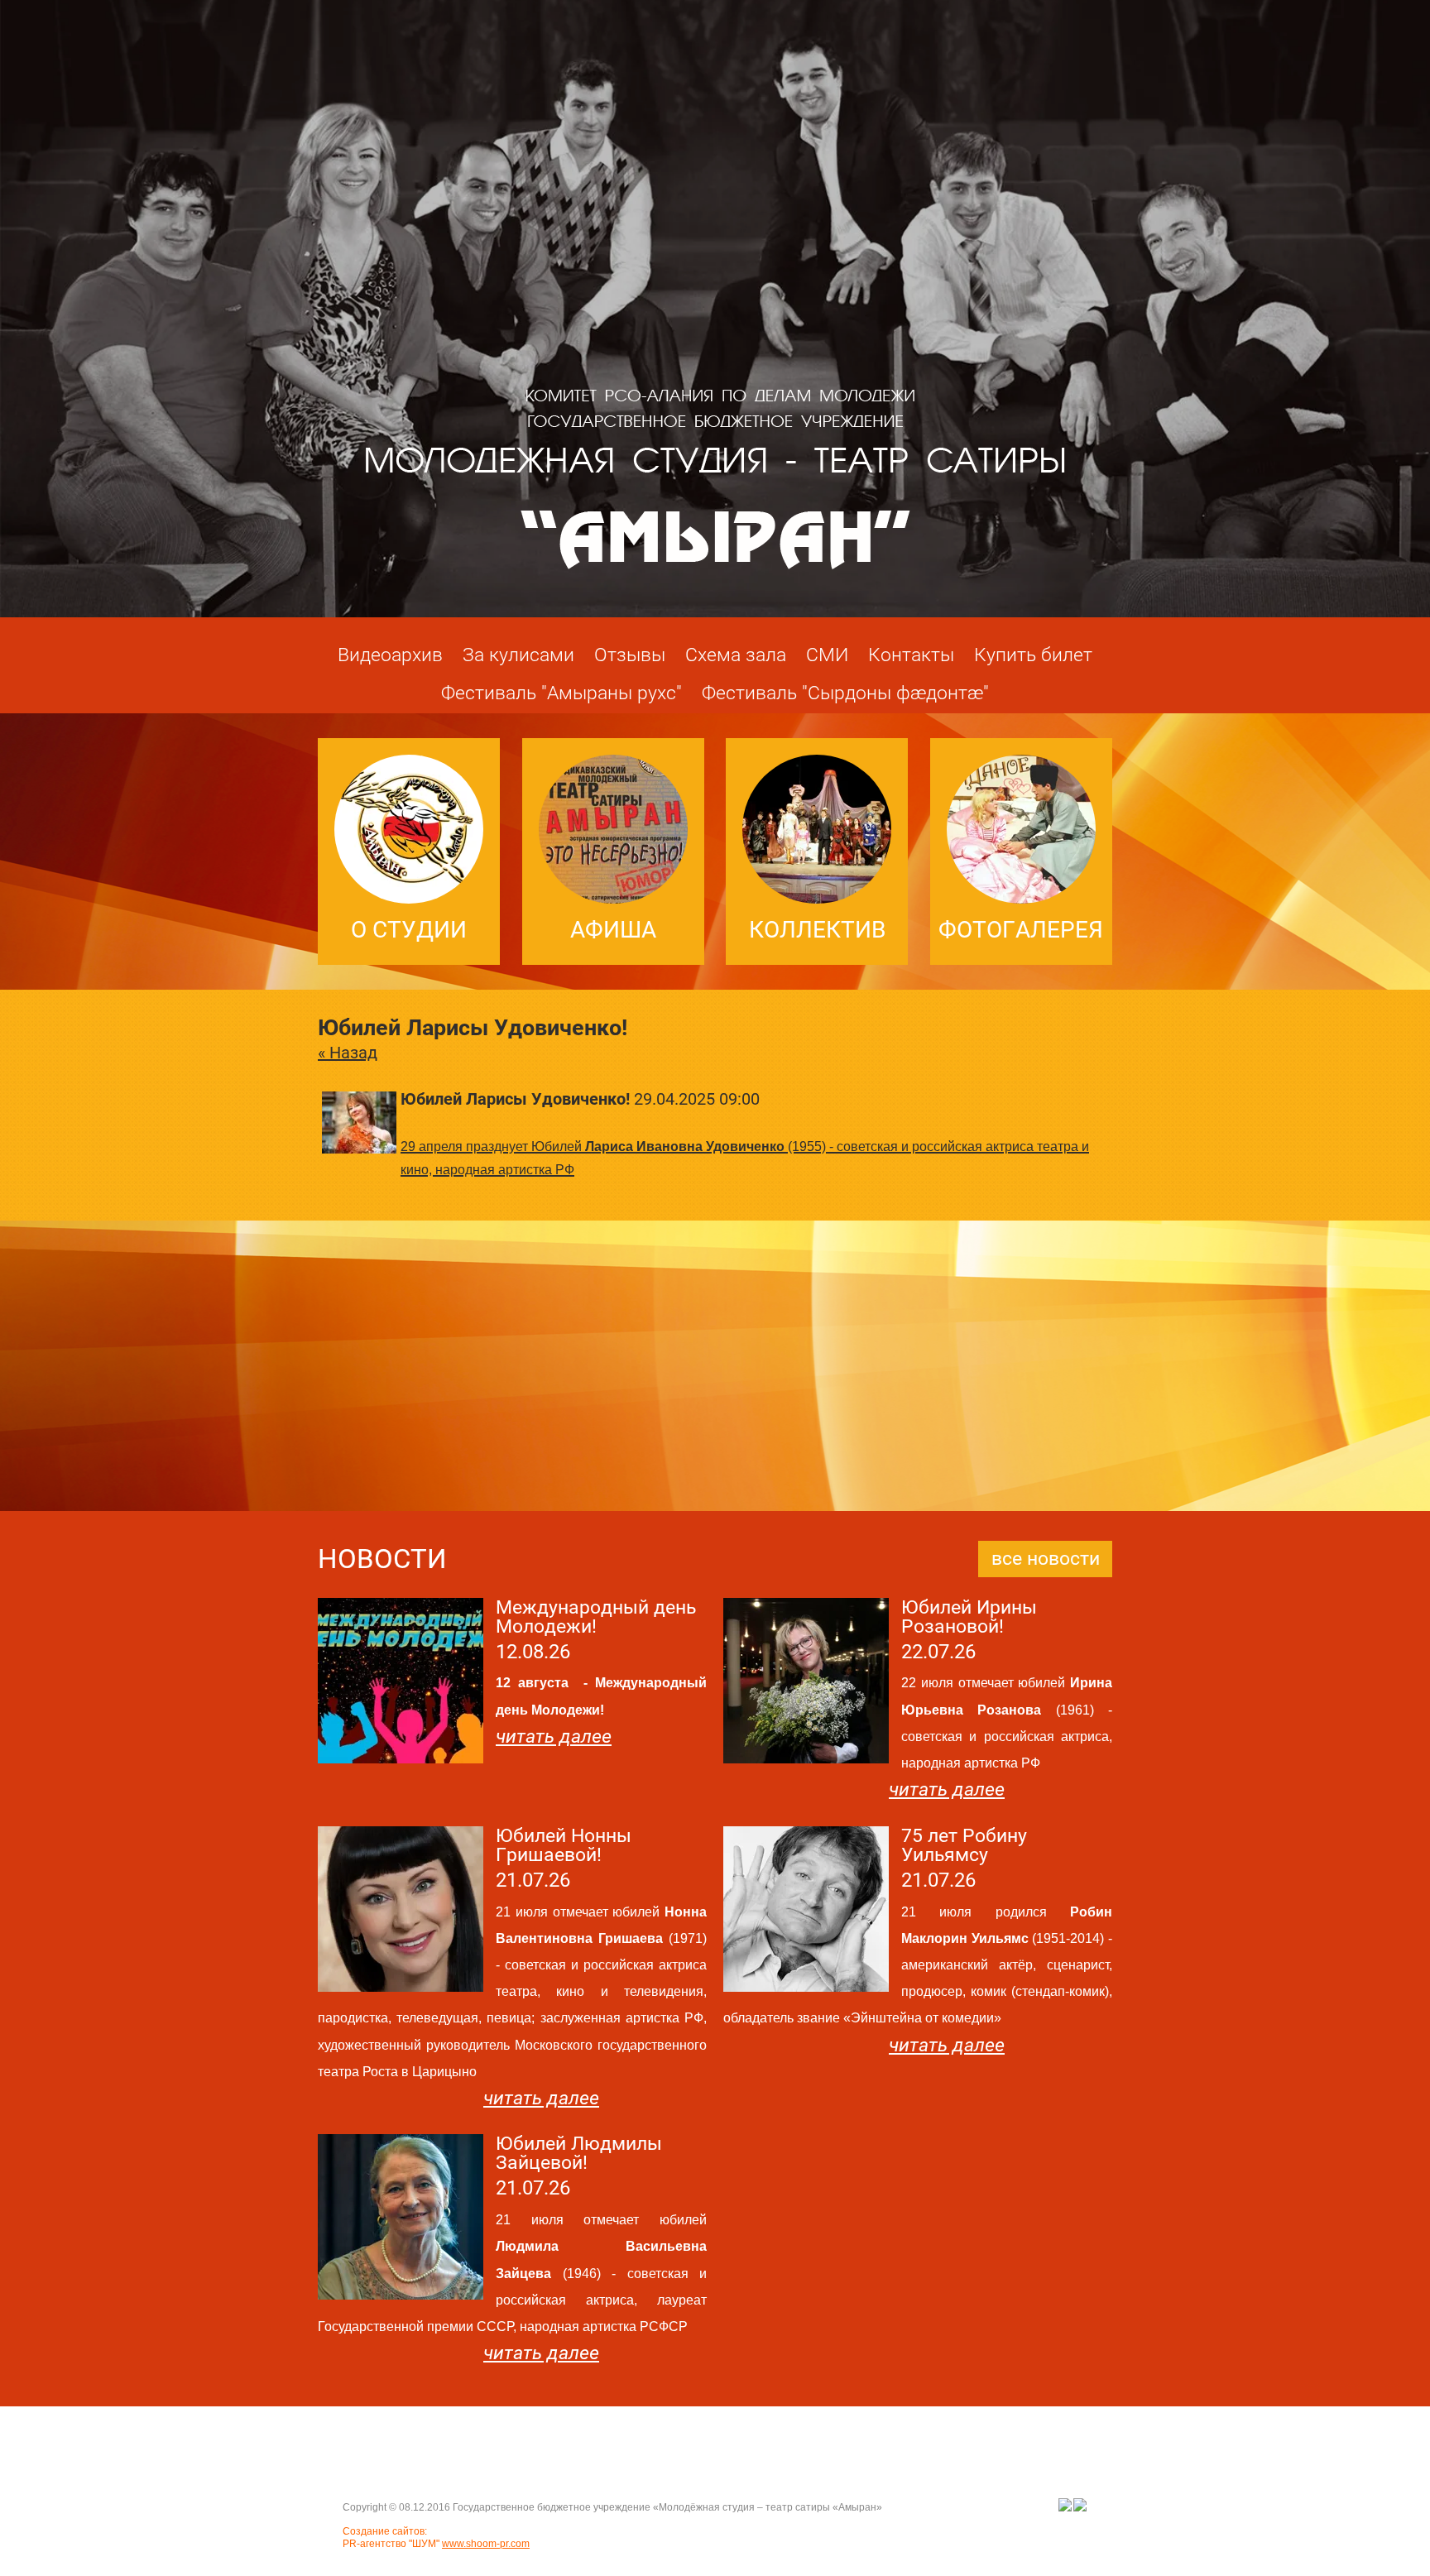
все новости (1046, 1559)
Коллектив (817, 930)
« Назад (348, 1053)
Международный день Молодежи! (596, 1617)
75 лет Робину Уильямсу (964, 1845)
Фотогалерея (1021, 930)
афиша (613, 930)
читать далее (554, 1737)
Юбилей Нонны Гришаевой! (564, 1845)
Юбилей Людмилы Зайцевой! (579, 2153)
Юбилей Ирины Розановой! (969, 1617)
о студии (409, 930)
